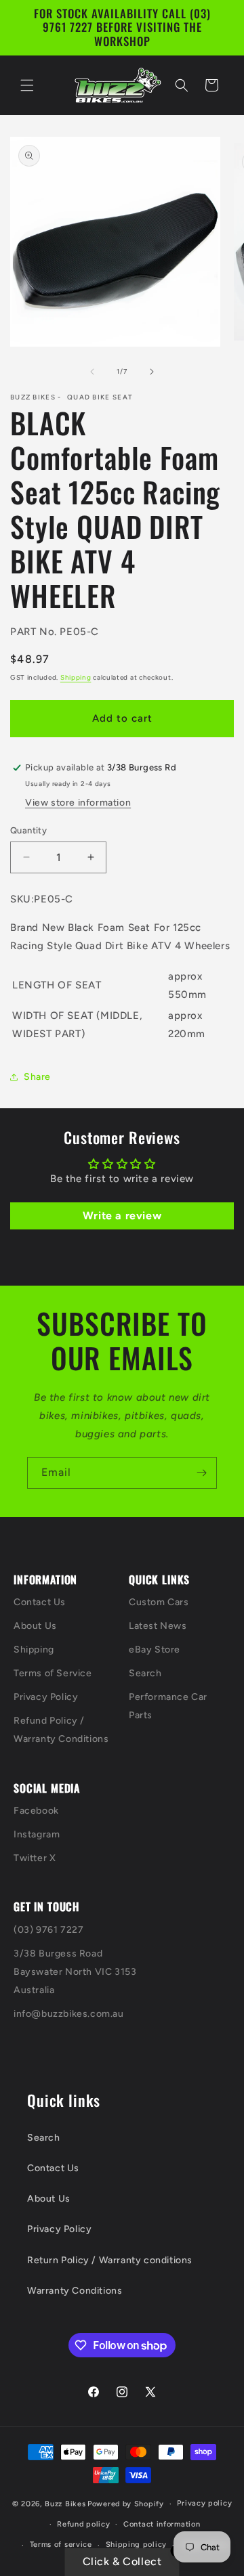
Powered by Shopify (126, 2504)
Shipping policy (137, 2545)
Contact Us (40, 1602)
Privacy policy (204, 2503)
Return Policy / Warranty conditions (110, 2260)
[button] (27, 85)
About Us (35, 1626)
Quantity (28, 830)
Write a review (122, 1216)
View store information (78, 803)
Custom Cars (159, 1602)
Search (145, 1673)
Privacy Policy (46, 1697)
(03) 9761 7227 (48, 1930)
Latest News (158, 1626)
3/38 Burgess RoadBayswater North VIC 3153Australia (75, 1972)
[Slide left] (92, 372)
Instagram (37, 1834)
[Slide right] (152, 372)
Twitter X (35, 1858)
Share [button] (37, 1077)
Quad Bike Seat (100, 397)
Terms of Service (53, 1673)
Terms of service (61, 2545)
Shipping (76, 677)
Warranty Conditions (75, 2291)
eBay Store (155, 1650)
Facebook (36, 1811)
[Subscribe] (201, 1473)
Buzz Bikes (65, 2504)
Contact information (162, 2524)
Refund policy (83, 2524)
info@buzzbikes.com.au (69, 2014)
